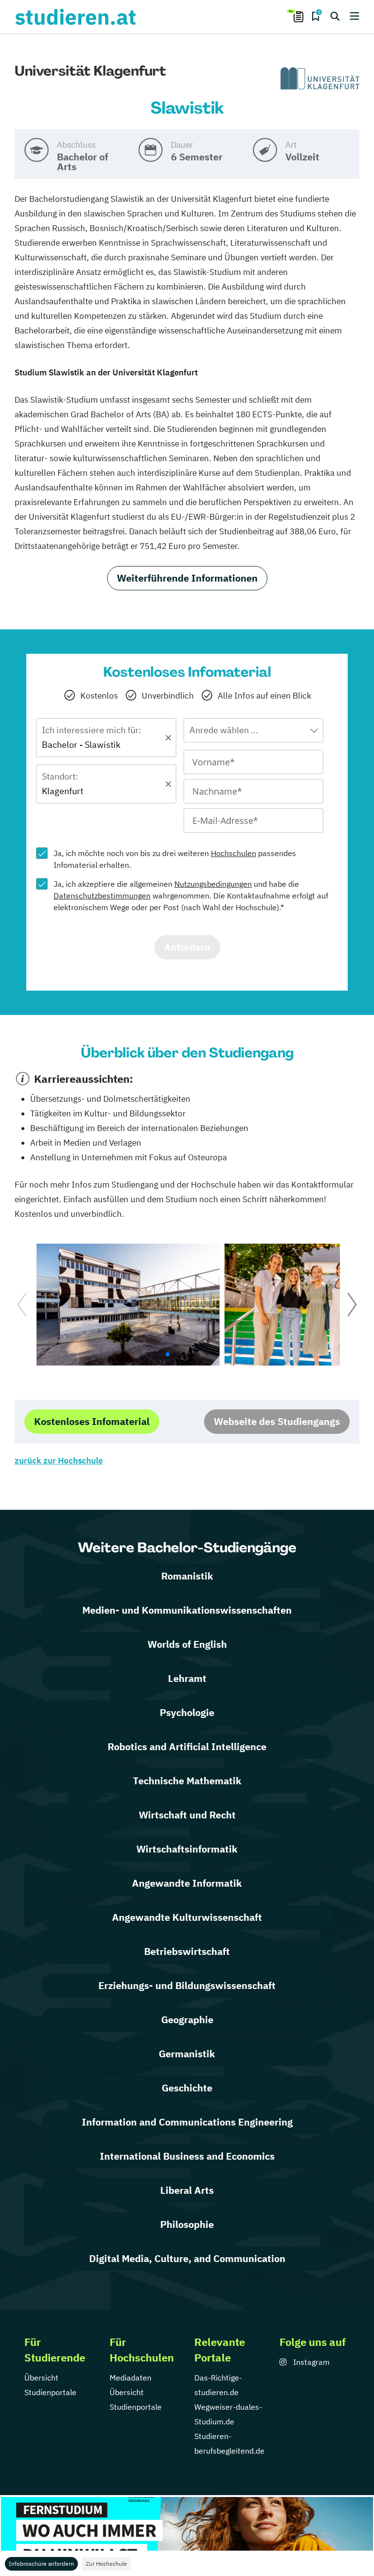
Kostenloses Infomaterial (92, 1421)
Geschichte (187, 2088)
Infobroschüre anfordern (41, 2564)
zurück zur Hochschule (59, 1461)
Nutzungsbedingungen (213, 884)
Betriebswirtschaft (187, 1951)
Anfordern (187, 947)
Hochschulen (234, 853)
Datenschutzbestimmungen (102, 896)
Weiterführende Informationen (187, 578)
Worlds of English (187, 1644)
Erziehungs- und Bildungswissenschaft (187, 1985)
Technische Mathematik (187, 1781)
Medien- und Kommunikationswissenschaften (187, 1610)
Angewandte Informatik (187, 1883)
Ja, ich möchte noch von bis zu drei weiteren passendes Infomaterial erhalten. (175, 859)
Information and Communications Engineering (187, 2122)
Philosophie (187, 2224)
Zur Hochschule (106, 2564)
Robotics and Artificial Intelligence (187, 1747)
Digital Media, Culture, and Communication (187, 2258)
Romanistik (187, 1576)
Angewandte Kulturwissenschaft (187, 1917)
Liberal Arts (187, 2190)
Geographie (187, 2020)
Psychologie (187, 1712)
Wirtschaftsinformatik (187, 1849)
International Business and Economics (187, 2156)
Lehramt (187, 1678)
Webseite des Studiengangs (277, 1421)
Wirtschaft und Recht (187, 1815)
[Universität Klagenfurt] (320, 79)
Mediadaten (131, 2378)
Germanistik (187, 2054)
